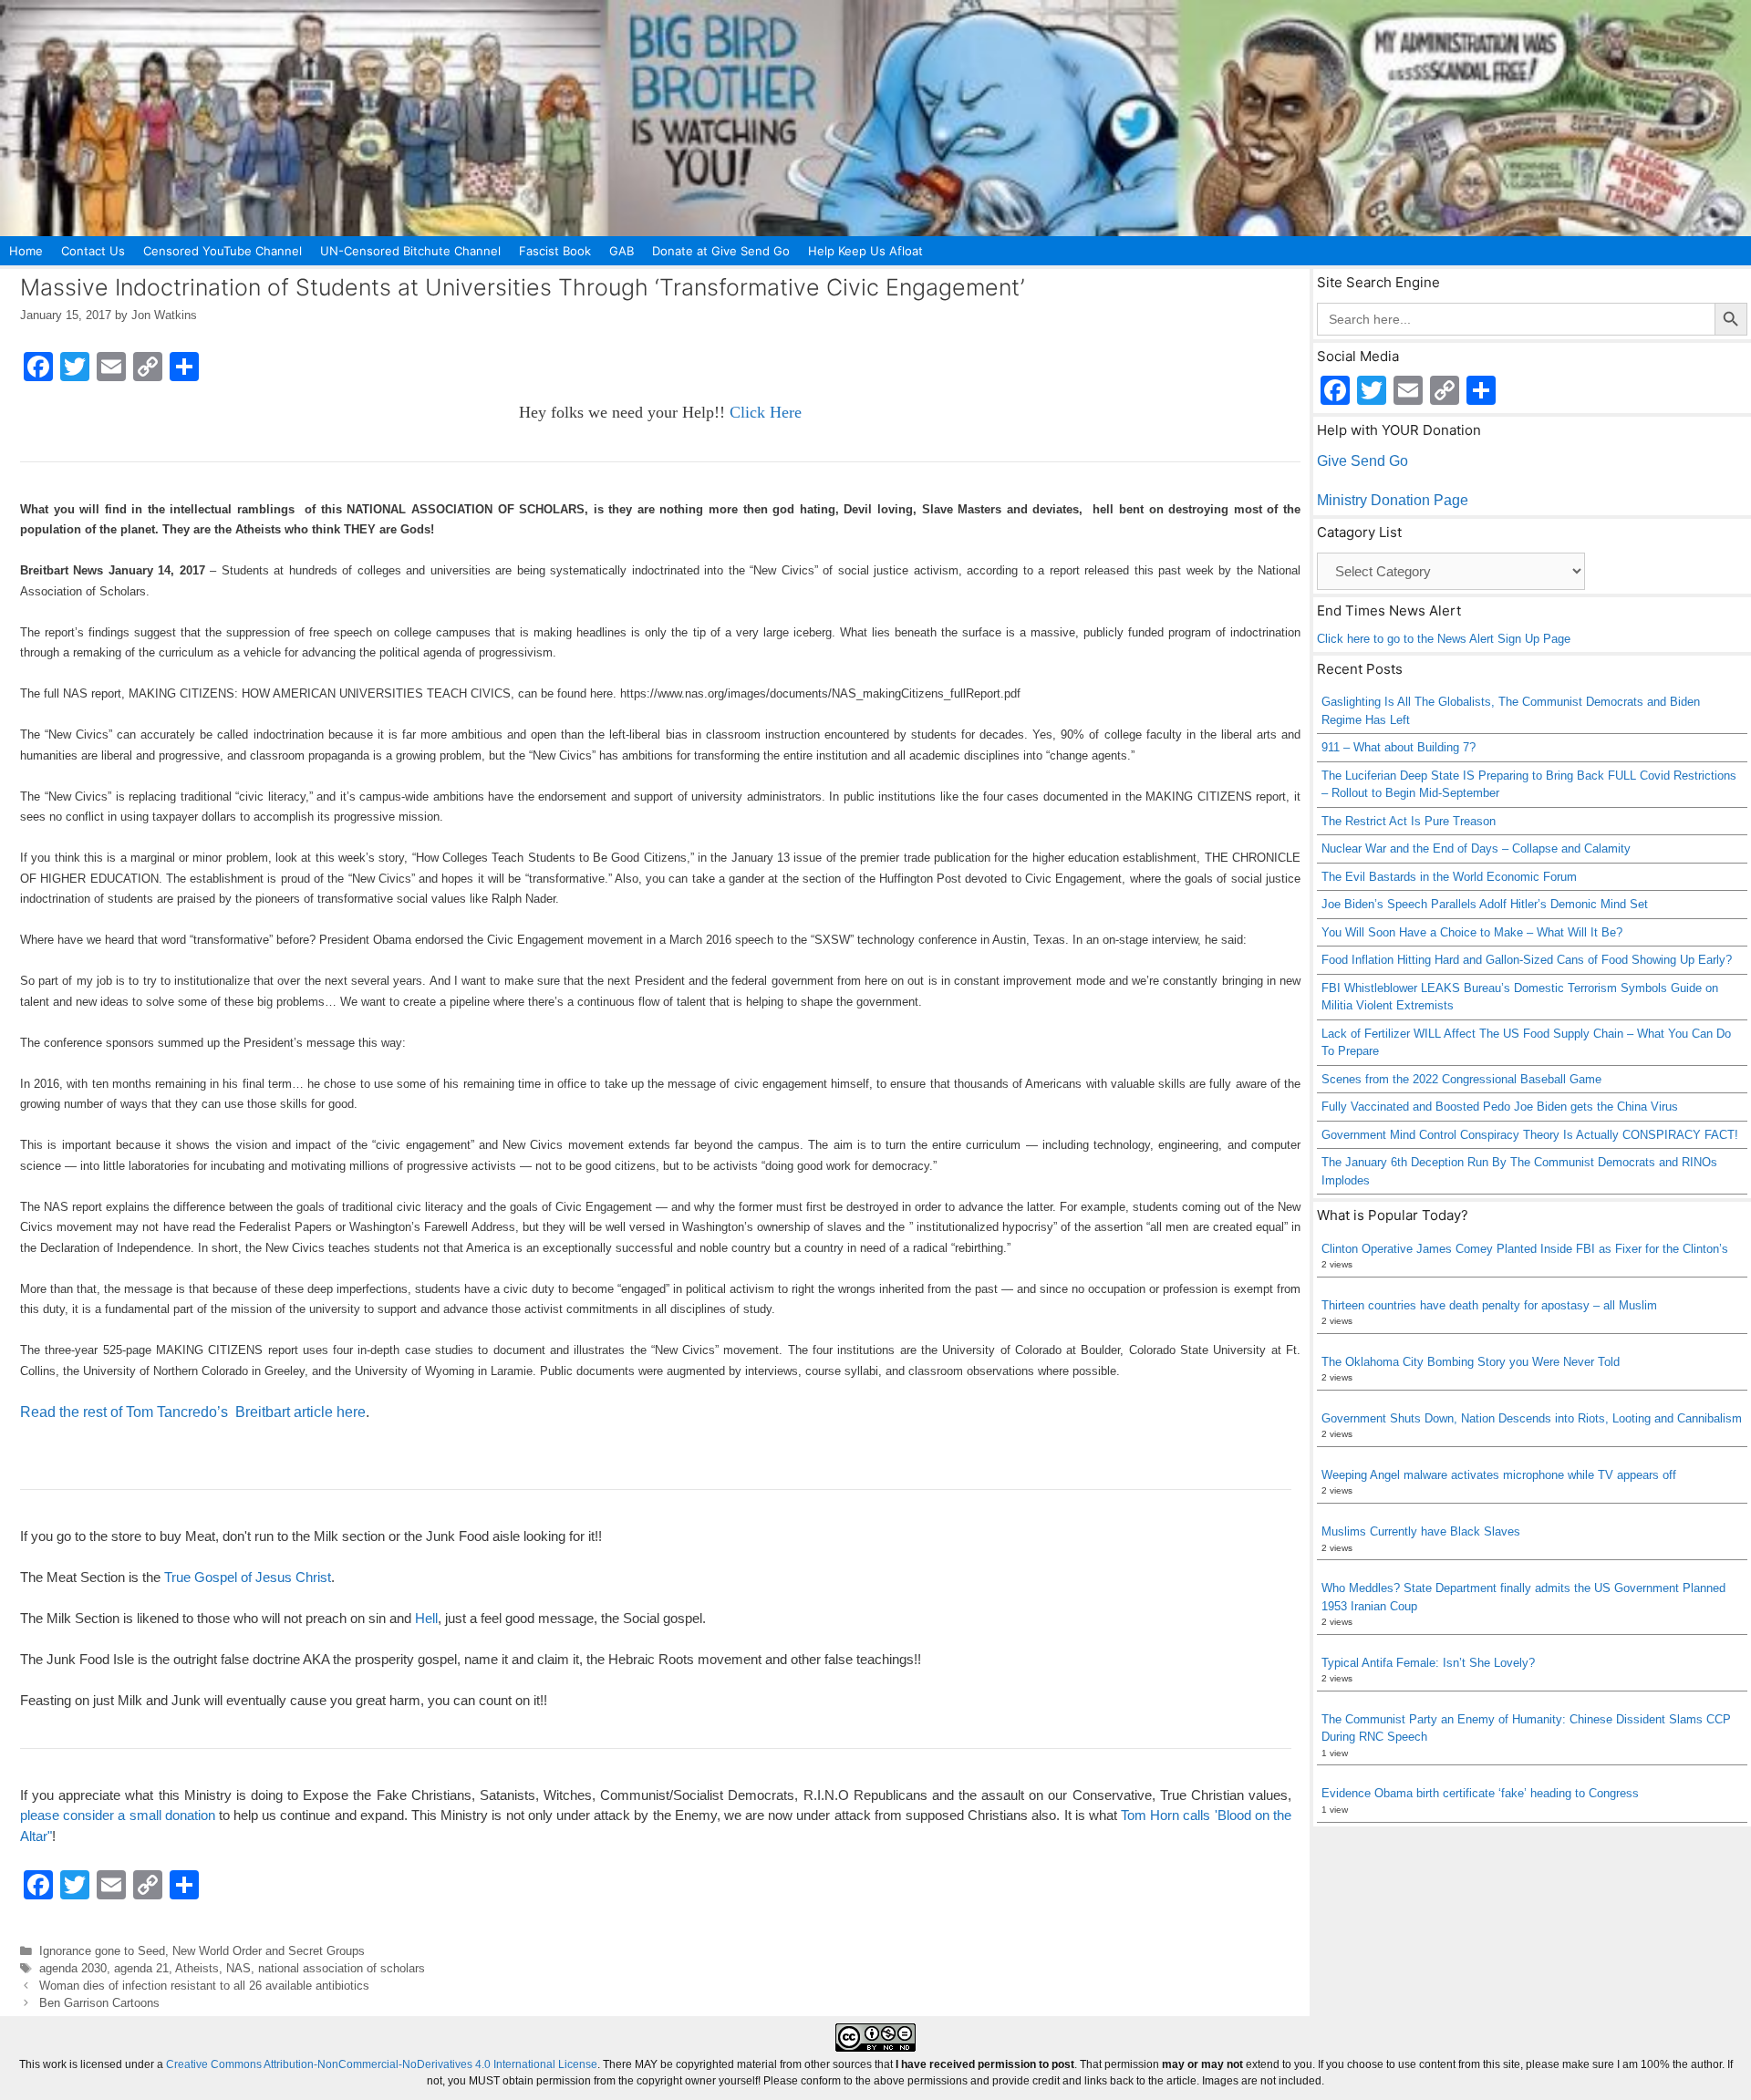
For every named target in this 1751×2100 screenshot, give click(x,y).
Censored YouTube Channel (223, 251)
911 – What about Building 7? (1399, 747)
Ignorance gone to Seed (102, 1951)
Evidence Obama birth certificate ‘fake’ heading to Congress (1480, 1793)
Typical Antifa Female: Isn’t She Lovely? (1428, 1663)
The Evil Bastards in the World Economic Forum (1449, 877)
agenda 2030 (73, 1968)
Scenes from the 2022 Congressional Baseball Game (1461, 1079)
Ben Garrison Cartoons (99, 2003)
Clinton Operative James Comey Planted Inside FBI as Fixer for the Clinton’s (1525, 1249)
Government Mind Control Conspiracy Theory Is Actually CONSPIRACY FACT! (1530, 1135)
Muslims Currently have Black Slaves (1421, 1531)
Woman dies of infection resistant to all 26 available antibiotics (204, 1986)
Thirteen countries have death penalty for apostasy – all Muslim (1489, 1305)
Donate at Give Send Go (721, 251)
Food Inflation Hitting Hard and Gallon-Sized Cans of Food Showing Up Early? (1527, 960)
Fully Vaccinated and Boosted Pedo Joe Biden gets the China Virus (1500, 1107)
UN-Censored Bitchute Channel (410, 251)
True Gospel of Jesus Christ (248, 1577)
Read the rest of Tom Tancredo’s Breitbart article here (193, 1412)
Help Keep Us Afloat (865, 251)
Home (26, 251)
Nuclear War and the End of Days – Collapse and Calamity (1476, 848)
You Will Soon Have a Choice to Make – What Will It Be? (1472, 932)
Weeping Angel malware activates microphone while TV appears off (1499, 1475)
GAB (622, 251)
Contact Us (93, 251)
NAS (238, 1968)
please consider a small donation (118, 1815)
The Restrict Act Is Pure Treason (1409, 821)
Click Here (766, 412)
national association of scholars (342, 1968)
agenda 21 (141, 1968)
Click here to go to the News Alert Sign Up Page (1444, 639)
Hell (426, 1618)
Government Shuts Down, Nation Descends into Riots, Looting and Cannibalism (1532, 1418)
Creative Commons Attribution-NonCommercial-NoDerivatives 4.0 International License (382, 2064)
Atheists (197, 1968)
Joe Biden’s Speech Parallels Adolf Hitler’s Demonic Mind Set (1485, 904)
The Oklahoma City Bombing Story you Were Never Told (1471, 1362)
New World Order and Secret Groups (269, 1951)
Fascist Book (555, 251)
